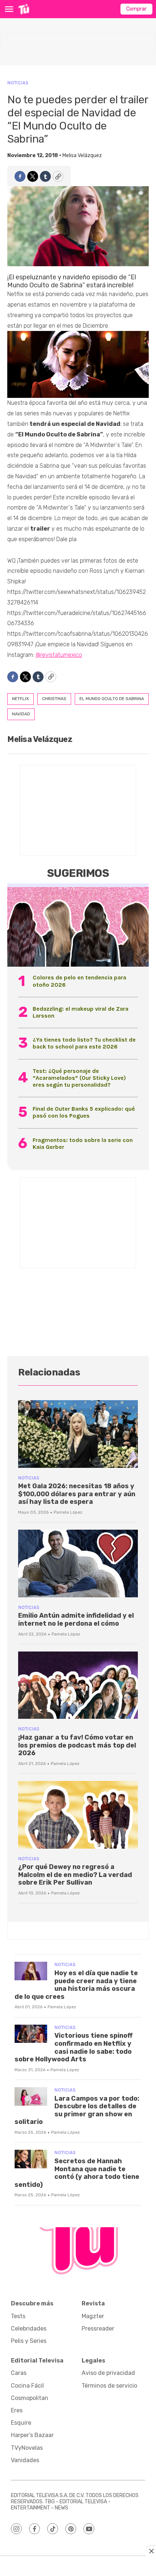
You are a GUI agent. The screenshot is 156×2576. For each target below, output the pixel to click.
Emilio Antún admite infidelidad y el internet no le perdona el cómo (76, 1620)
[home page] (24, 9)
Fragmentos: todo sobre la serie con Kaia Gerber (83, 1143)
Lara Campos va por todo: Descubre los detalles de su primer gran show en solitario (77, 2110)
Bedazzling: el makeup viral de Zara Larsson (81, 1012)
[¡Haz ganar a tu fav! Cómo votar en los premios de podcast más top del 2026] (78, 1685)
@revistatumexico (59, 655)
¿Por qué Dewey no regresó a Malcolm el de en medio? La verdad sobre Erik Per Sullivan (75, 1875)
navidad (21, 714)
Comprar (136, 9)
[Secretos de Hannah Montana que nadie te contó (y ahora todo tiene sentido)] (31, 2159)
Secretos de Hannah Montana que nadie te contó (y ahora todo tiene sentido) (77, 2173)
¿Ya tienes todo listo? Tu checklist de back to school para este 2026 (84, 1043)
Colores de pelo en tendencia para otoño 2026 (79, 981)
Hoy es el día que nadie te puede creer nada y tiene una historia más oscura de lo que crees (76, 1985)
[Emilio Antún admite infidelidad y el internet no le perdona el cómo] (78, 1563)
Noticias (18, 83)
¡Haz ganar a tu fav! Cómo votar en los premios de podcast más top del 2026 (77, 1745)
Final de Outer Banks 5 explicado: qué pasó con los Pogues (84, 1112)
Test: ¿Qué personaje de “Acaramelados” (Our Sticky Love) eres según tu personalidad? (79, 1078)
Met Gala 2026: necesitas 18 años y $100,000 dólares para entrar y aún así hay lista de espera (77, 1494)
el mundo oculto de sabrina (112, 699)
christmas (54, 699)
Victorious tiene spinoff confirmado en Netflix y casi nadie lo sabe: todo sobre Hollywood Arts (74, 2047)
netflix (20, 699)
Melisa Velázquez (82, 155)
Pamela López (68, 1512)
